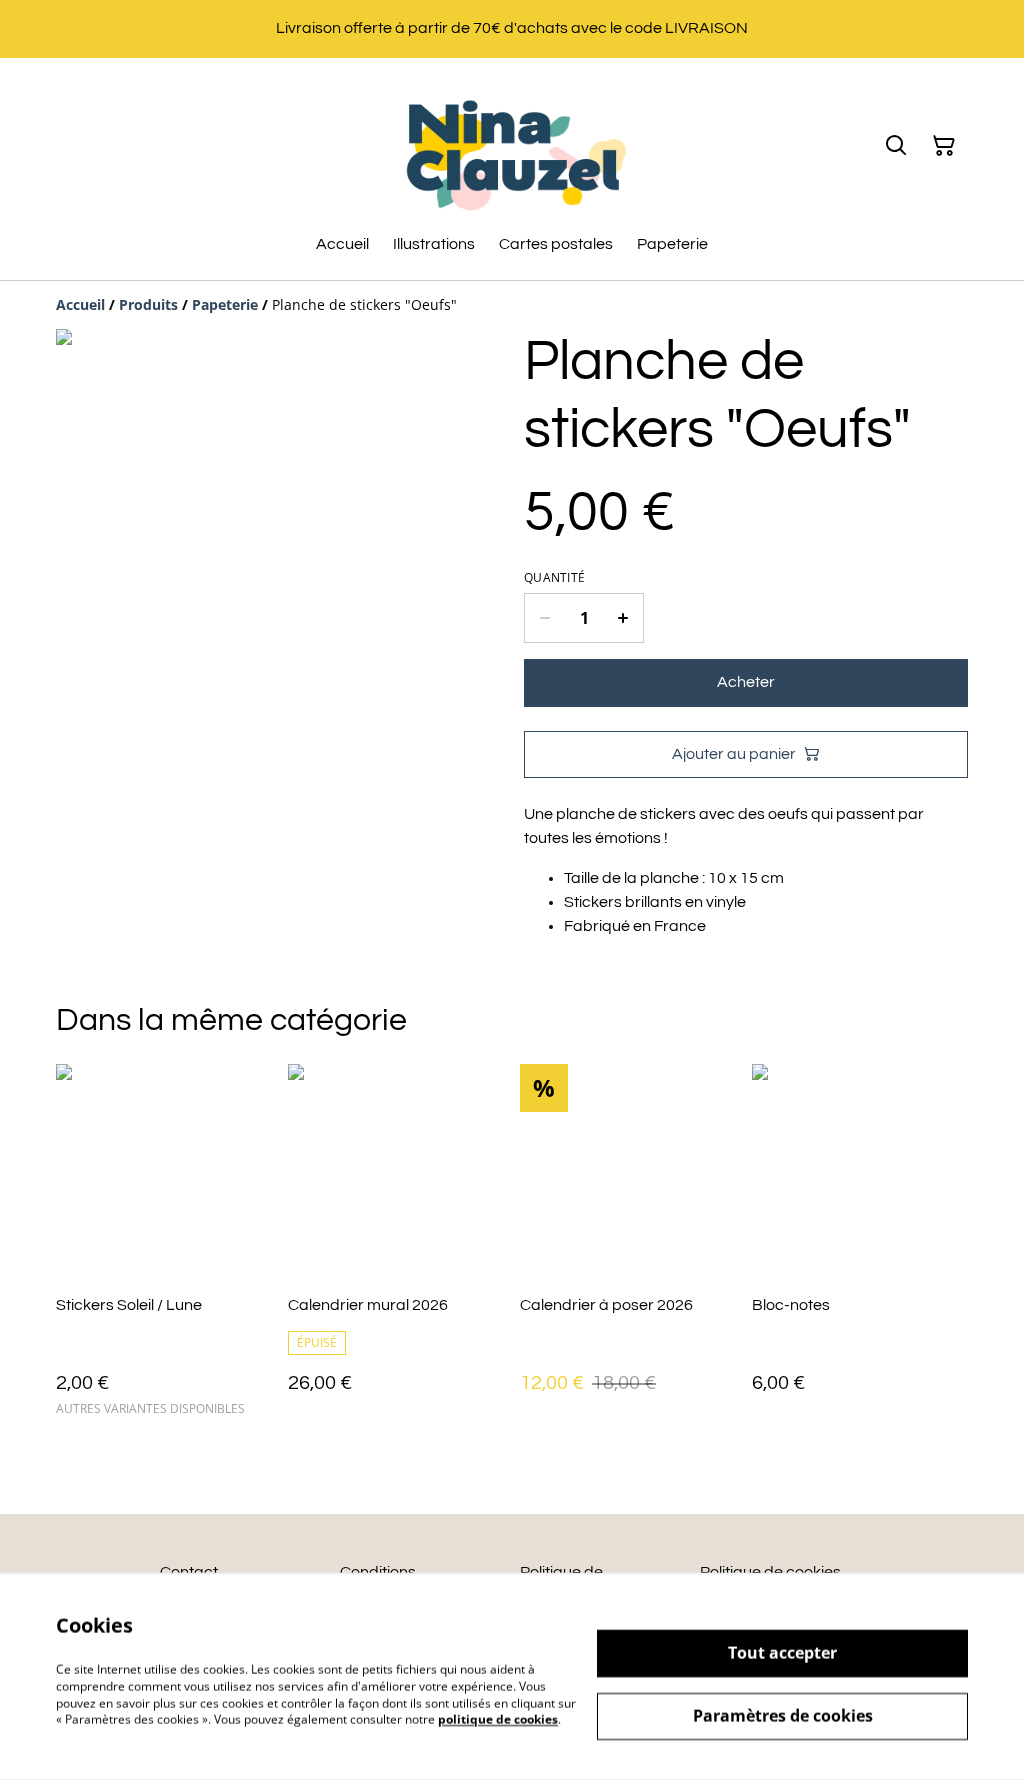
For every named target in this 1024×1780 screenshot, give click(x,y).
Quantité (554, 578)
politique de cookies (498, 1719)
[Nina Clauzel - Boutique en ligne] (512, 145)
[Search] (896, 146)
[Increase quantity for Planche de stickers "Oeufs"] (623, 618)
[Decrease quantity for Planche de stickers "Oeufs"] (544, 618)
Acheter (746, 682)
